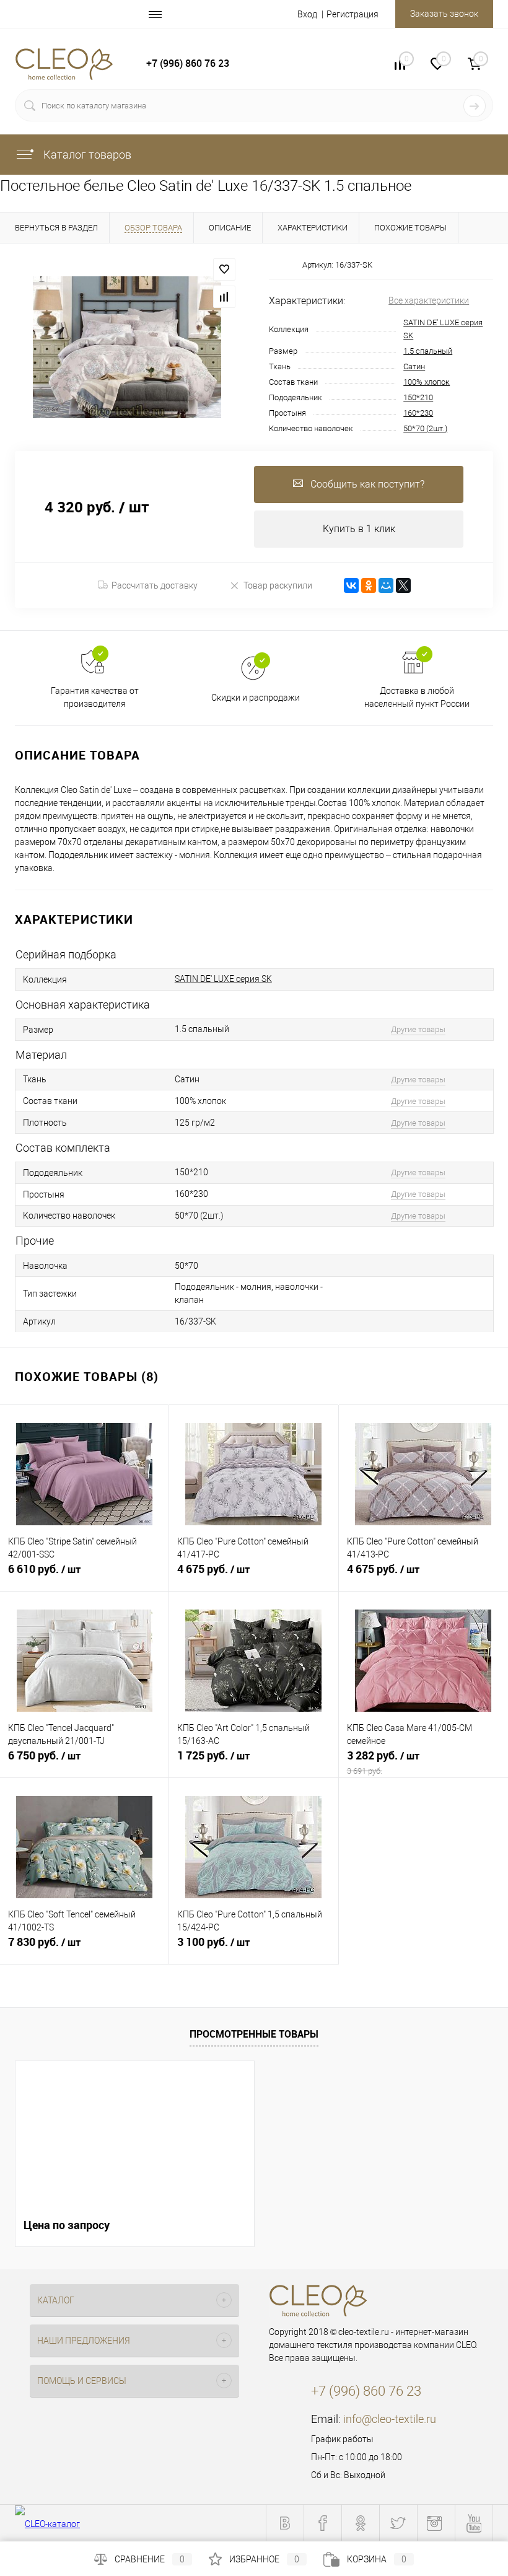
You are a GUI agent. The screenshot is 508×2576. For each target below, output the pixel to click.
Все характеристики (429, 300)
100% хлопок (427, 382)
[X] (403, 585)
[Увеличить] (127, 347)
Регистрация (353, 14)
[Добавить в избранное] (224, 269)
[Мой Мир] (386, 585)
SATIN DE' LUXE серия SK (223, 979)
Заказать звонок (444, 14)
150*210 (418, 397)
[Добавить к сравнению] (224, 297)
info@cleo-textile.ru (390, 2419)
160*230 (418, 413)
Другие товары (418, 1029)
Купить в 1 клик (359, 529)
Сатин (414, 366)
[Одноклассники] (369, 585)
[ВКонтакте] (351, 585)
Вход (307, 14)
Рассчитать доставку (155, 585)
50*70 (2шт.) (425, 428)
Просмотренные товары (254, 2034)
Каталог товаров (86, 155)
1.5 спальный (428, 351)
